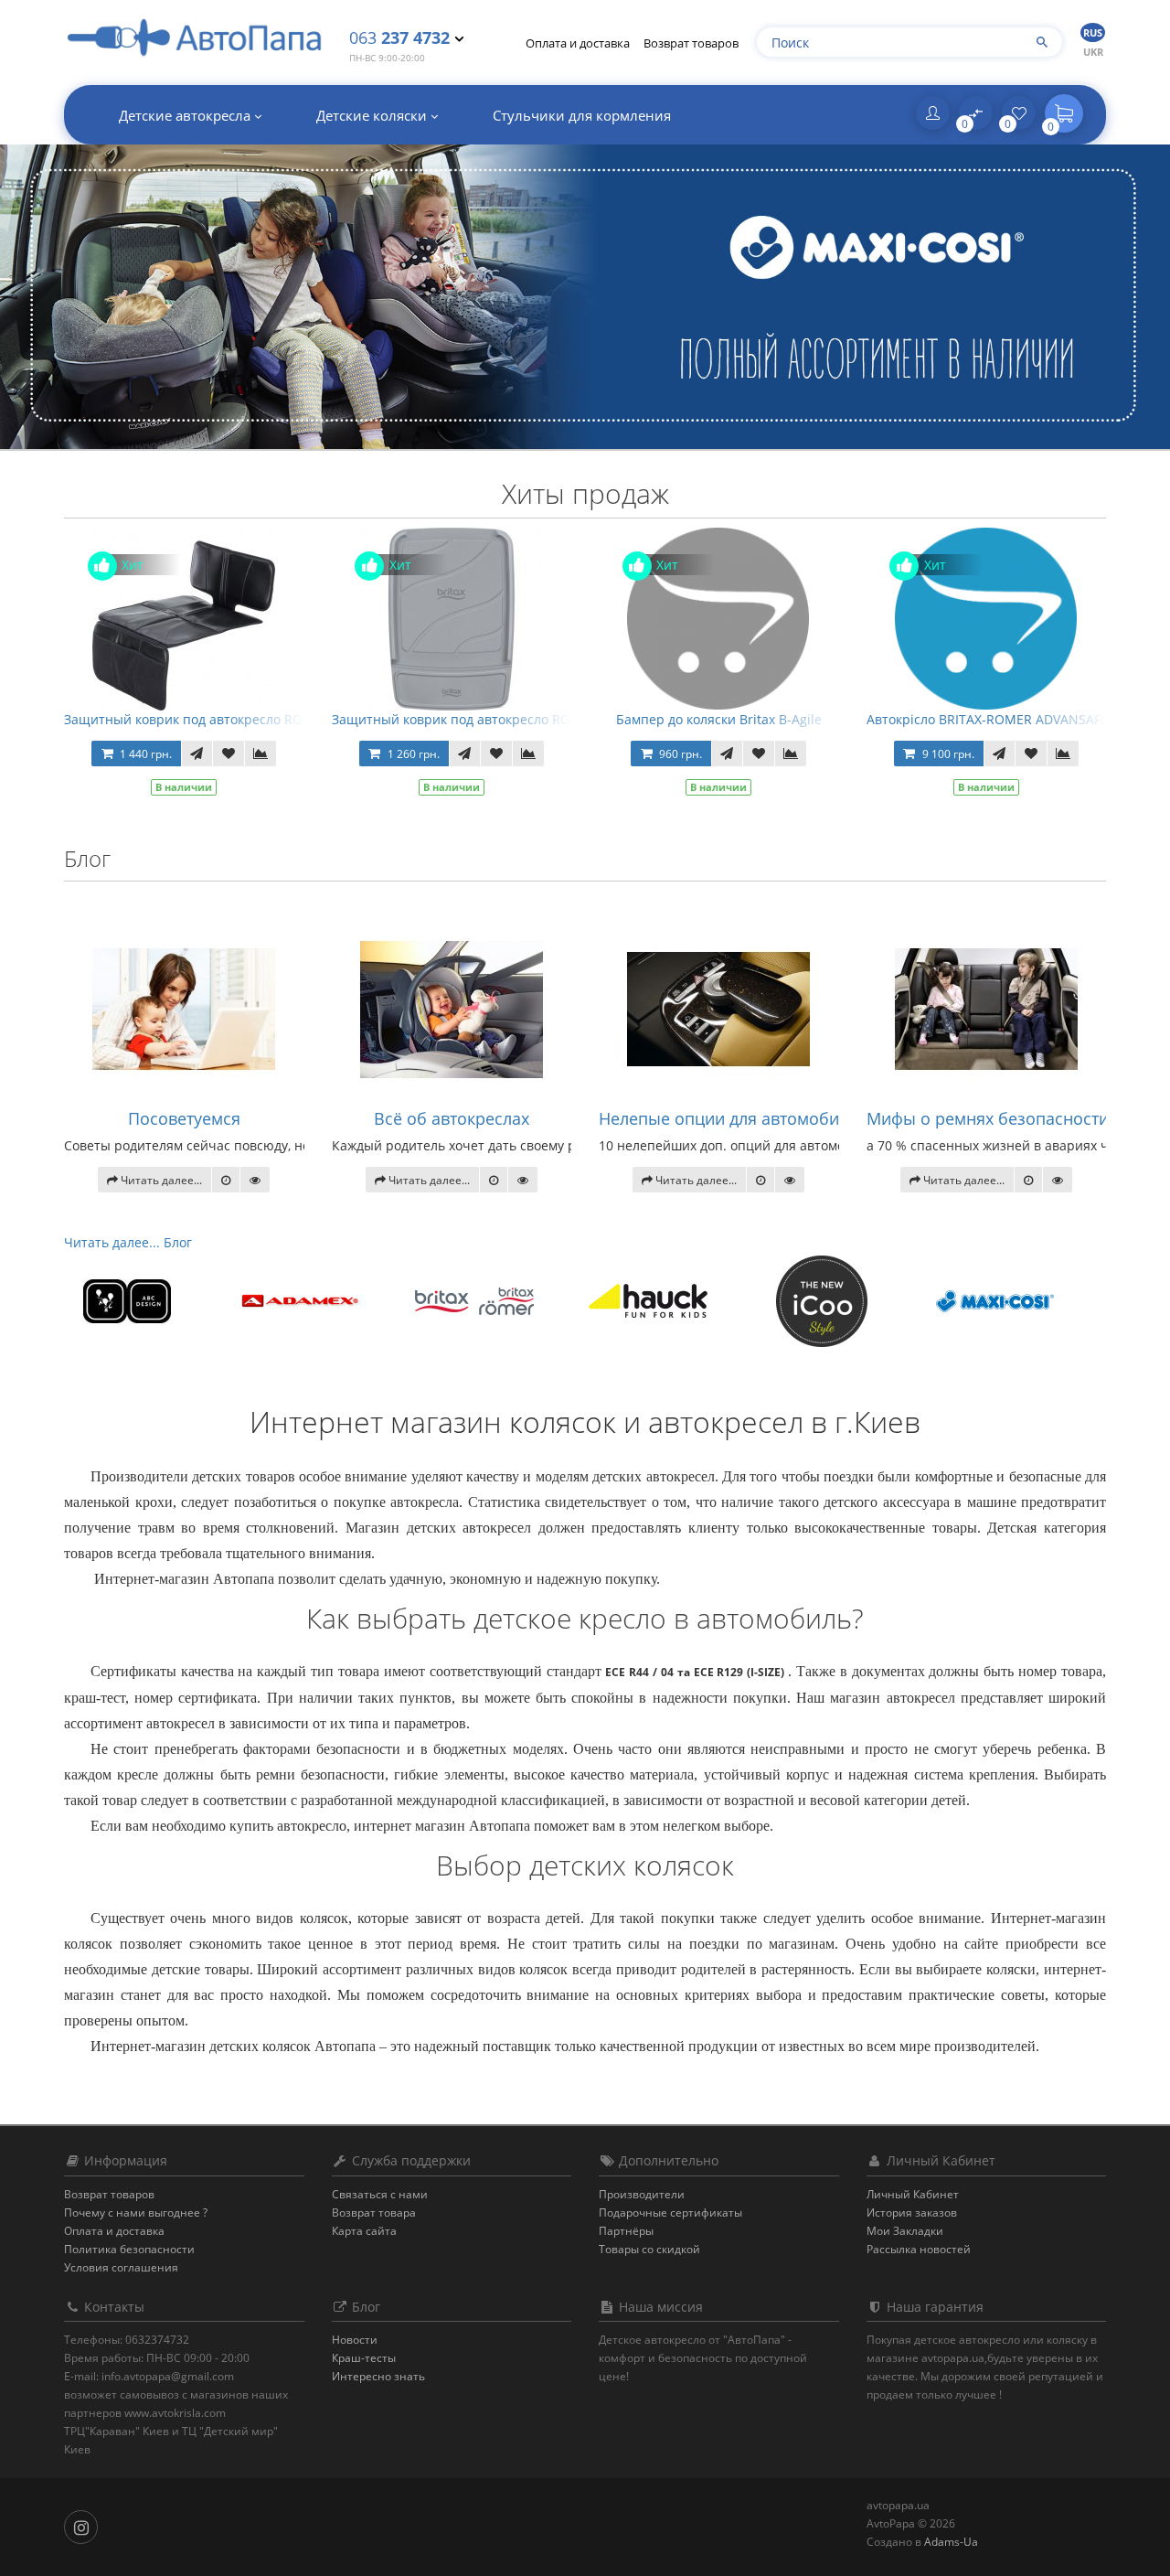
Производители (642, 2194)
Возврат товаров (691, 43)
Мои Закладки (905, 2231)
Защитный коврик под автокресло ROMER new (479, 719)
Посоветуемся (184, 1118)
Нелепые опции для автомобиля (728, 1118)
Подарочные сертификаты (670, 2213)
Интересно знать (378, 2376)
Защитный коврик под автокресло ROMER (197, 719)
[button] (1064, 113)
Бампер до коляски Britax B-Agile (719, 719)
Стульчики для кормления (582, 115)
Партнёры (626, 2231)
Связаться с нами (380, 2194)
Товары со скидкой (649, 2249)
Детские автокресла (186, 115)
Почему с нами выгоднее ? (136, 2213)
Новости (355, 2340)
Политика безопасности (129, 2249)
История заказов (912, 2213)
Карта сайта (364, 2231)
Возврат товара (374, 2213)
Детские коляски (373, 115)
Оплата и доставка (578, 43)
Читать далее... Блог (128, 1242)
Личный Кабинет (913, 2194)
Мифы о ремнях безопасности (988, 1118)
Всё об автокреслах (452, 1118)
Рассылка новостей (919, 2249)
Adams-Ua (951, 2542)
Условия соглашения (121, 2267)
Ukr (1093, 52)
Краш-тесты (364, 2358)
